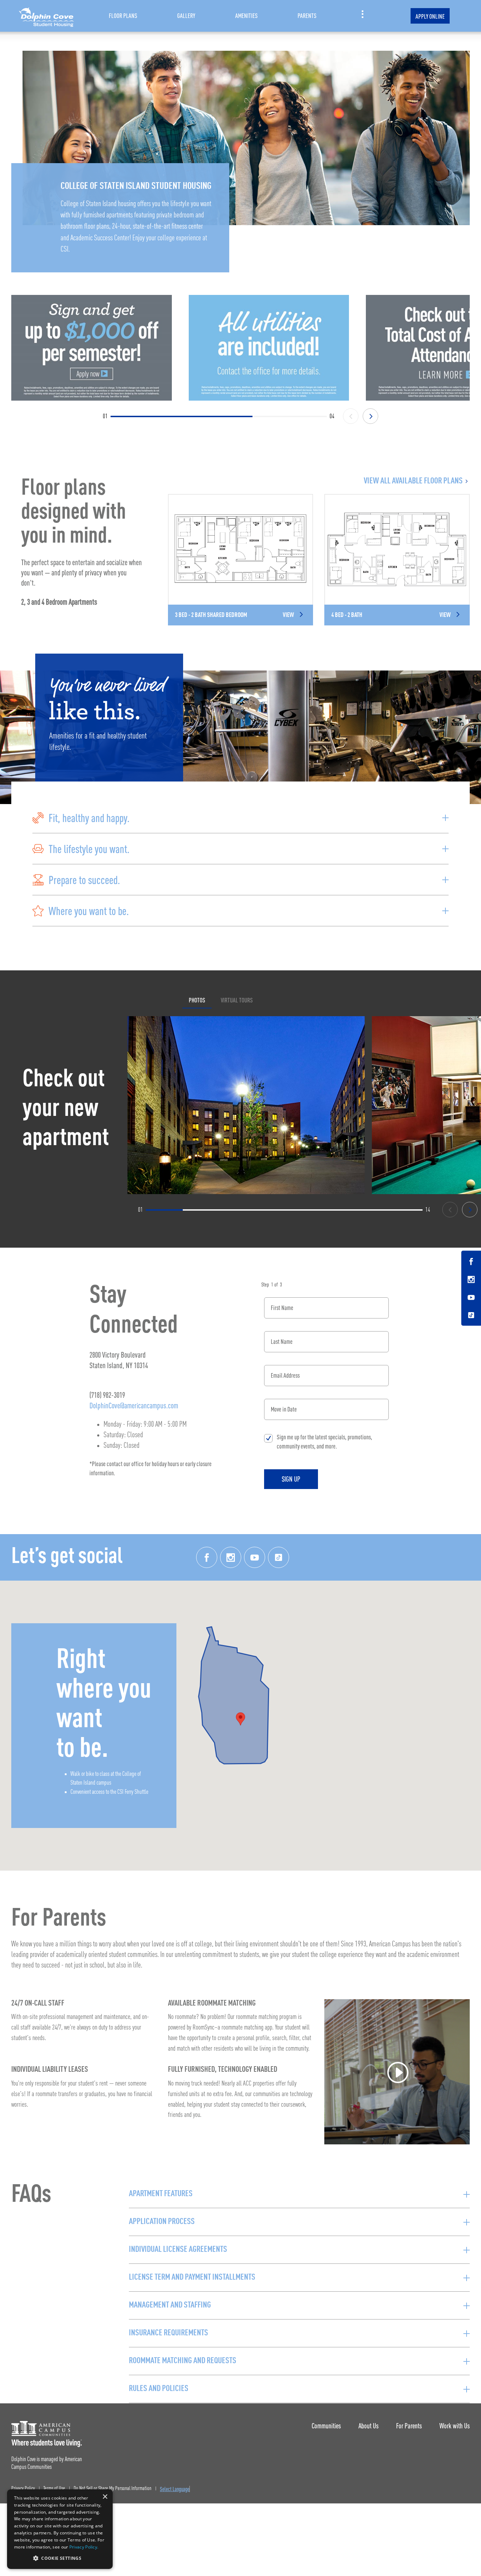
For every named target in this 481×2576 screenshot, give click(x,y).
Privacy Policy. (84, 2547)
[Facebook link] (207, 1557)
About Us (368, 2426)
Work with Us (455, 2426)
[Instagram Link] (471, 1280)
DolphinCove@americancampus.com (134, 1405)
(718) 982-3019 (107, 1395)
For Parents (409, 2426)
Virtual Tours (237, 1000)
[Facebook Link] (471, 1262)
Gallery (186, 16)
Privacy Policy (23, 2489)
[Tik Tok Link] (471, 1315)
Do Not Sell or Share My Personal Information (113, 2489)
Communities (326, 2426)
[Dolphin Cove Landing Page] (46, 16)
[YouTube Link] (471, 1298)
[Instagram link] (231, 1557)
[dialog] (60, 2529)
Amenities (246, 16)
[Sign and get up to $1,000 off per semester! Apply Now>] (92, 348)
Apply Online (430, 16)
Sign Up (291, 1479)
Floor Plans (123, 16)
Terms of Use (54, 2489)
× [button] (105, 2497)
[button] (241, 818)
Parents (307, 16)
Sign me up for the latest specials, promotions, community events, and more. (324, 1442)
